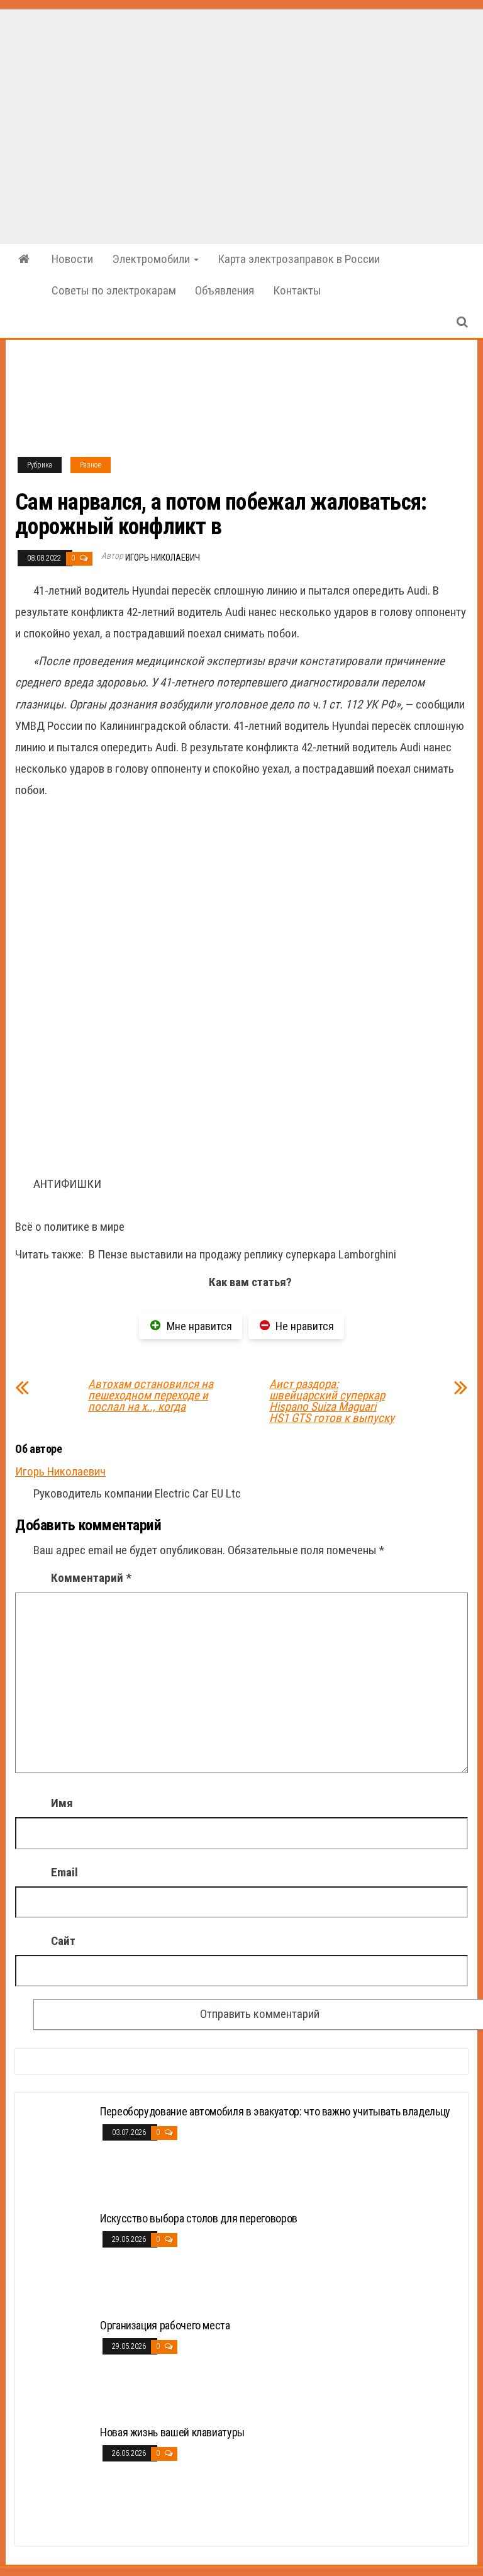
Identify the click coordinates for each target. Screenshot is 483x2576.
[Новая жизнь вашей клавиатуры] (59, 2472)
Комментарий (91, 1578)
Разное (91, 465)
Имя (62, 1803)
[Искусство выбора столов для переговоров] (59, 2259)
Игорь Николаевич (163, 557)
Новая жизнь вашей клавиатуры (172, 2432)
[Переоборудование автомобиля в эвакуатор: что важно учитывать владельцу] (59, 2152)
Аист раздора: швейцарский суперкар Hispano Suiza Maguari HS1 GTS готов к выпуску (332, 1401)
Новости (72, 259)
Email (64, 1872)
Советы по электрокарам (114, 290)
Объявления (225, 290)
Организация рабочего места (165, 2325)
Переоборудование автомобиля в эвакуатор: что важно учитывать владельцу (275, 2111)
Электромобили (152, 259)
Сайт (63, 1941)
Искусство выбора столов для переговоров (199, 2218)
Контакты (297, 290)
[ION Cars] (24, 259)
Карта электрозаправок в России (299, 259)
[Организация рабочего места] (59, 2366)
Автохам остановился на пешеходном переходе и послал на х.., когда (151, 1396)
